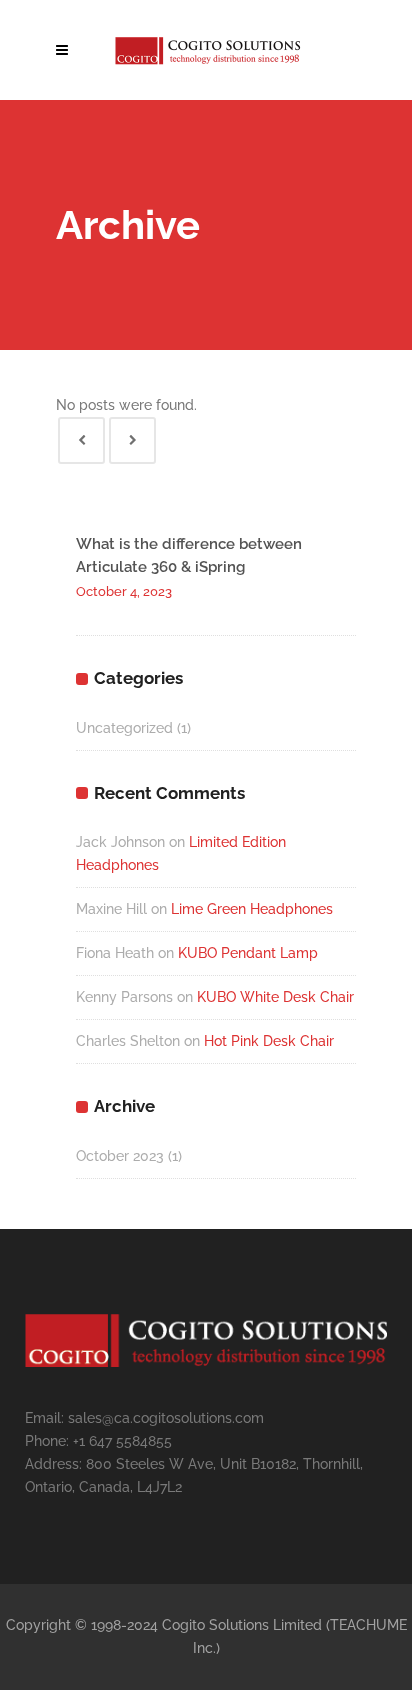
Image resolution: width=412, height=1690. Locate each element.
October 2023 (120, 1156)
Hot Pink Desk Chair (269, 1041)
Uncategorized (124, 728)
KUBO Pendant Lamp (248, 953)
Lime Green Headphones (252, 909)
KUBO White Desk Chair (275, 997)
